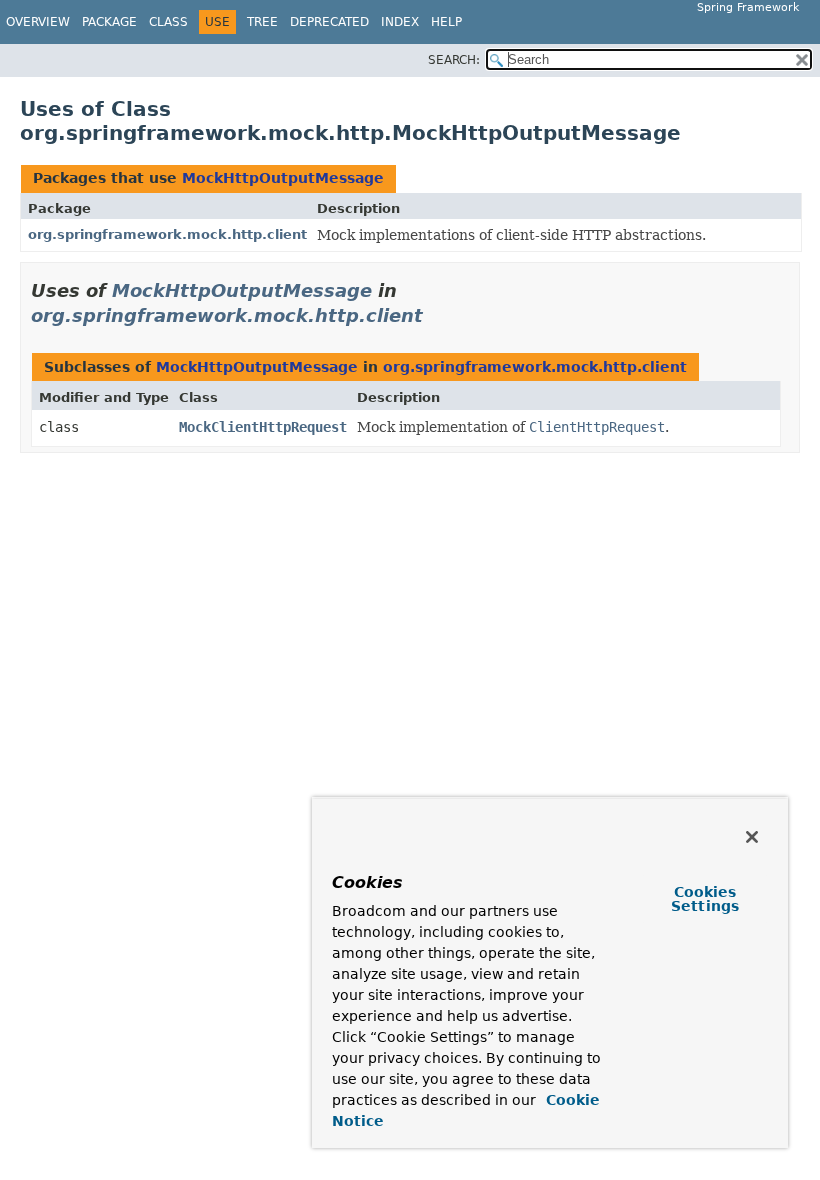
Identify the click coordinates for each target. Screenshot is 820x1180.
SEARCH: (454, 60)
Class (168, 22)
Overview (38, 22)
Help (446, 22)
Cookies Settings (705, 899)
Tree (262, 22)
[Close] (752, 837)
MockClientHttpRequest (263, 427)
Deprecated (329, 22)
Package (109, 22)
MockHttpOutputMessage (283, 178)
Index (400, 22)
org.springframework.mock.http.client (167, 234)
